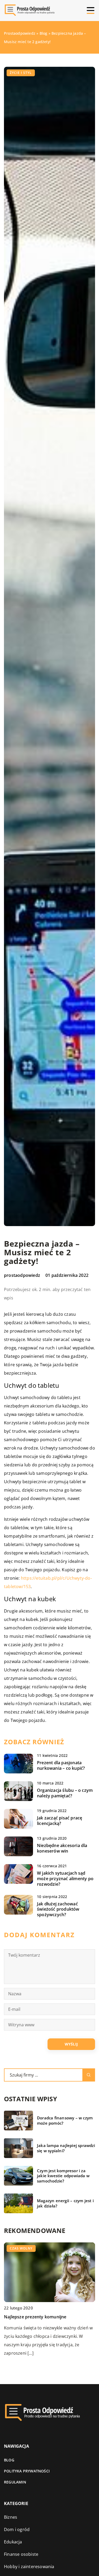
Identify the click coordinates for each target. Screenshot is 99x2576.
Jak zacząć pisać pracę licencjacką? (60, 1821)
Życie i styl (21, 73)
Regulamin (15, 2482)
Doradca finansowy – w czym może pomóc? (65, 2121)
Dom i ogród (17, 2529)
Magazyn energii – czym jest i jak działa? (65, 2203)
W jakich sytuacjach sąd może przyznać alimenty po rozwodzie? (65, 1879)
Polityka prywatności (27, 2471)
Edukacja (13, 2542)
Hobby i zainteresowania (29, 2567)
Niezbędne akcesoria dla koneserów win (62, 1848)
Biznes (11, 2517)
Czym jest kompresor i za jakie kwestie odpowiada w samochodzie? (63, 2176)
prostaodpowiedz (22, 1275)
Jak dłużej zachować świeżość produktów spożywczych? (58, 1909)
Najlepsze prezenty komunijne (35, 2317)
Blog (9, 2460)
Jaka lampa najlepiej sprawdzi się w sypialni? (66, 2148)
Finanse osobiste (21, 2554)
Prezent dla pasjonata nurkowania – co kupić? (61, 1766)
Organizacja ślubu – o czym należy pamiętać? (65, 1793)
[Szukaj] (89, 2075)
